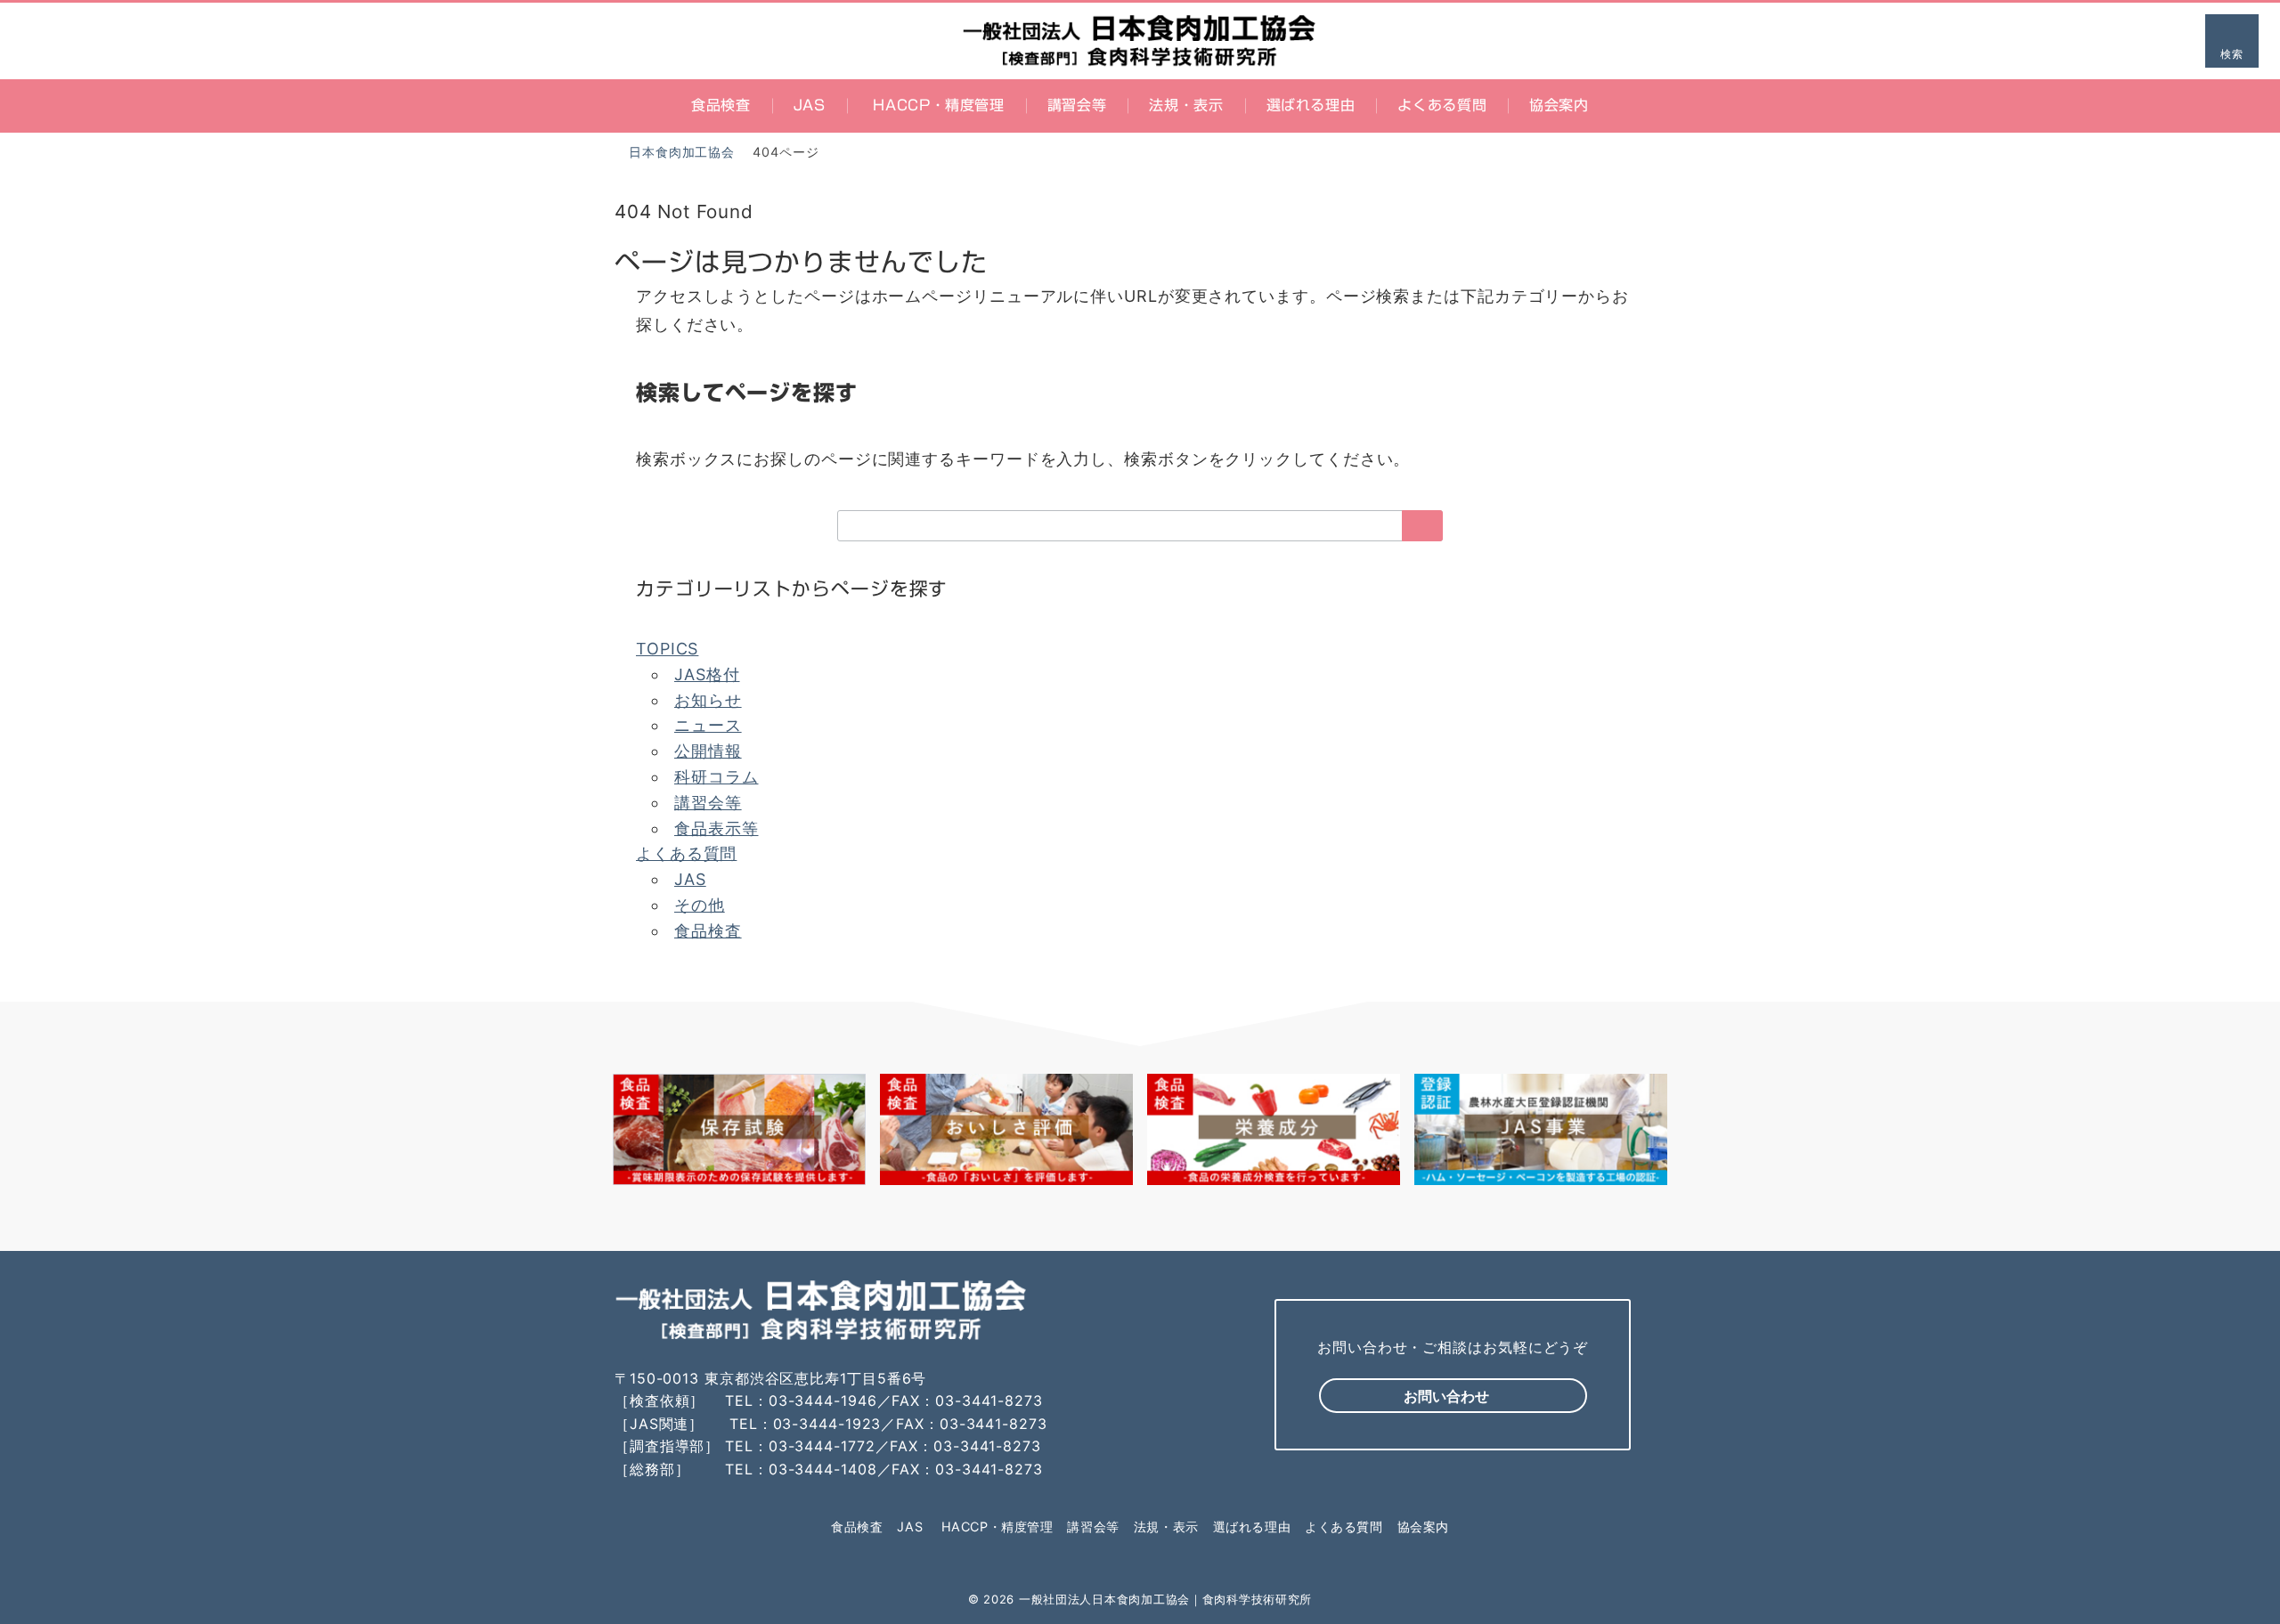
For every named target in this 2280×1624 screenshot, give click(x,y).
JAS (690, 879)
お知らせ (708, 700)
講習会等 (708, 803)
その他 (700, 905)
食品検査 (708, 931)
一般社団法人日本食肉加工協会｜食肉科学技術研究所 (1165, 1599)
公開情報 (708, 751)
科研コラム (717, 777)
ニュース (708, 725)
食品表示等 (717, 828)
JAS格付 (707, 674)
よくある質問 (686, 853)
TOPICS (667, 649)
